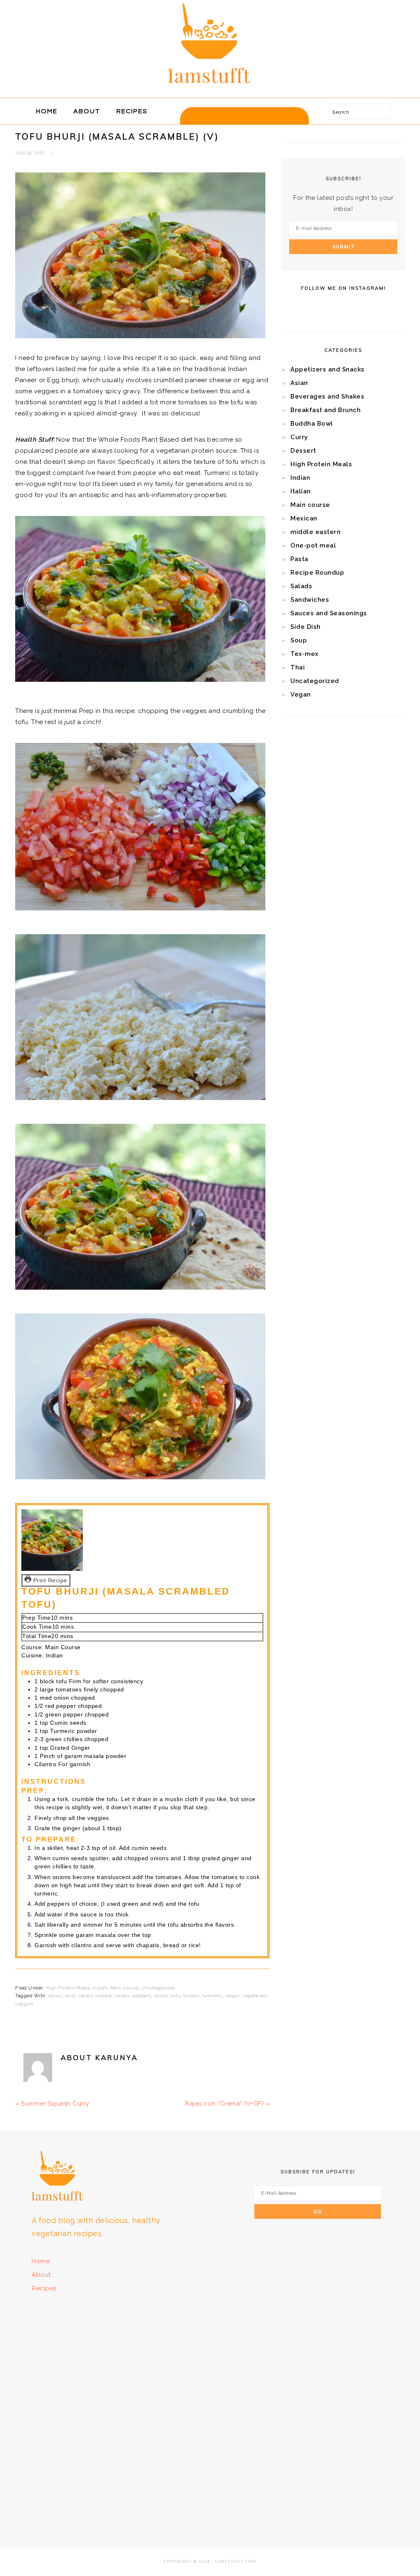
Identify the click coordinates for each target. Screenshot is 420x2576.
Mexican (304, 518)
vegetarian (255, 1996)
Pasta (299, 559)
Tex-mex (305, 654)
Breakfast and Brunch (325, 410)
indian (122, 1996)
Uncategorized (158, 1988)
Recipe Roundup (317, 573)
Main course (124, 1988)
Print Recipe (49, 1580)
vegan (233, 1996)
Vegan (301, 694)
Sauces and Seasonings (329, 613)
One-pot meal (313, 545)
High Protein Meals (68, 1988)
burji (71, 1996)
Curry (299, 437)
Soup (299, 640)
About (41, 2275)
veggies (24, 2004)
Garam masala (95, 1996)
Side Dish (306, 627)
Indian (100, 1988)
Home (41, 2261)
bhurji (55, 1996)
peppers (142, 1996)
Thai (298, 667)
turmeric (213, 1996)
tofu (176, 1996)
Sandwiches (310, 600)
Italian (301, 491)
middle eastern (315, 532)
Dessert (303, 451)
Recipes (44, 2288)
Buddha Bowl (312, 424)
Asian (299, 383)
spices (161, 1996)
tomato (192, 1996)
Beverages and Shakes (327, 396)
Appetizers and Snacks (328, 369)
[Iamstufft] (210, 88)
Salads (301, 586)
